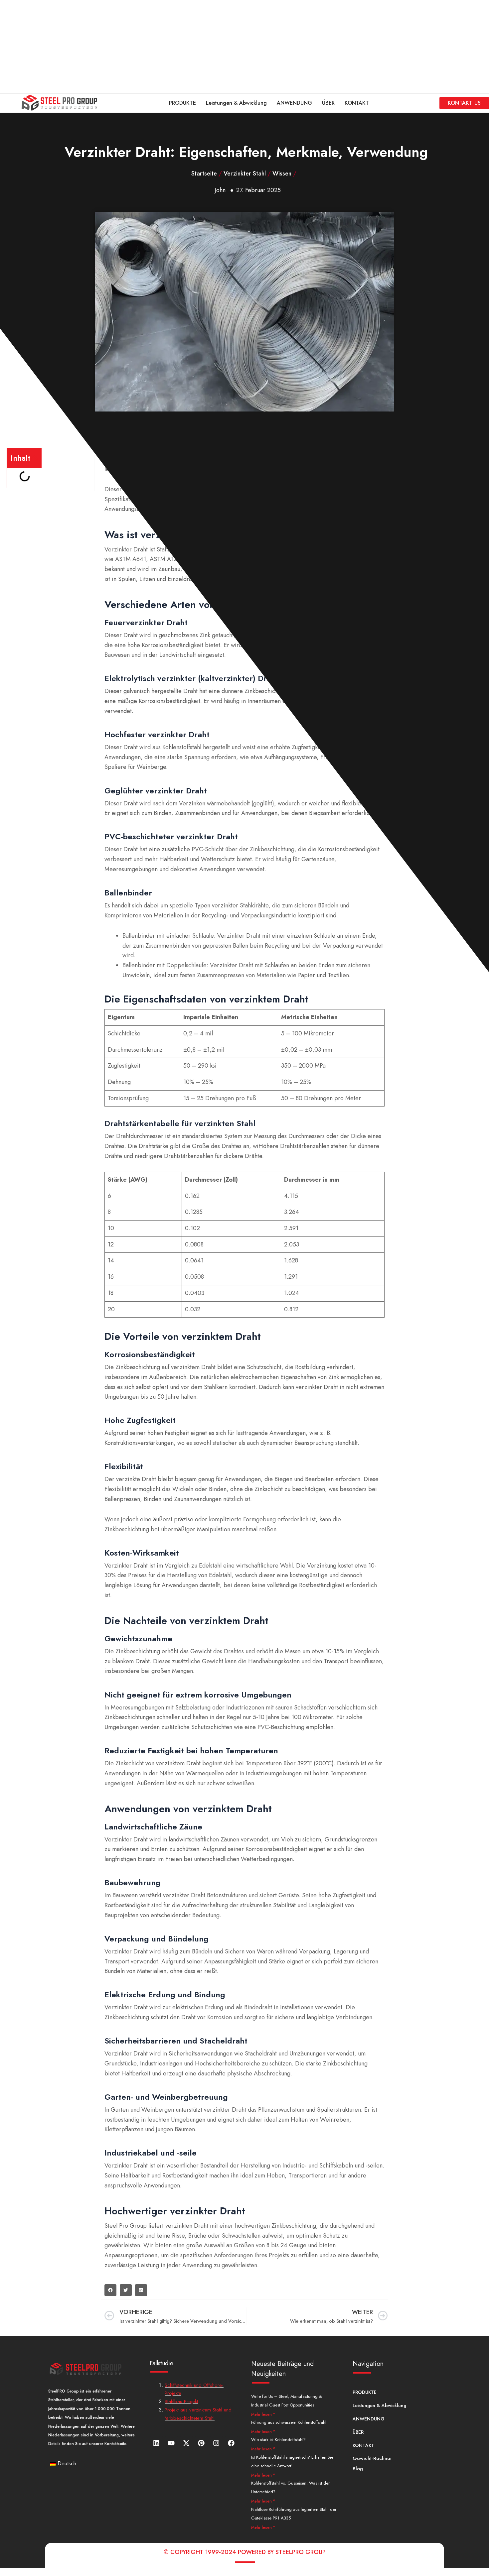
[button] (110, 2290)
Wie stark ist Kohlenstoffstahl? (278, 2440)
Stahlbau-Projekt (181, 2401)
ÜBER (328, 103)
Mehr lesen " (263, 2414)
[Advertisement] (200, 47)
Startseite (204, 174)
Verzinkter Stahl (245, 174)
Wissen (282, 174)
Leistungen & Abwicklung (236, 103)
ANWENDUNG (294, 103)
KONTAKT (357, 103)
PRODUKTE (182, 103)
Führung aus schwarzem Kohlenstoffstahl (289, 2422)
